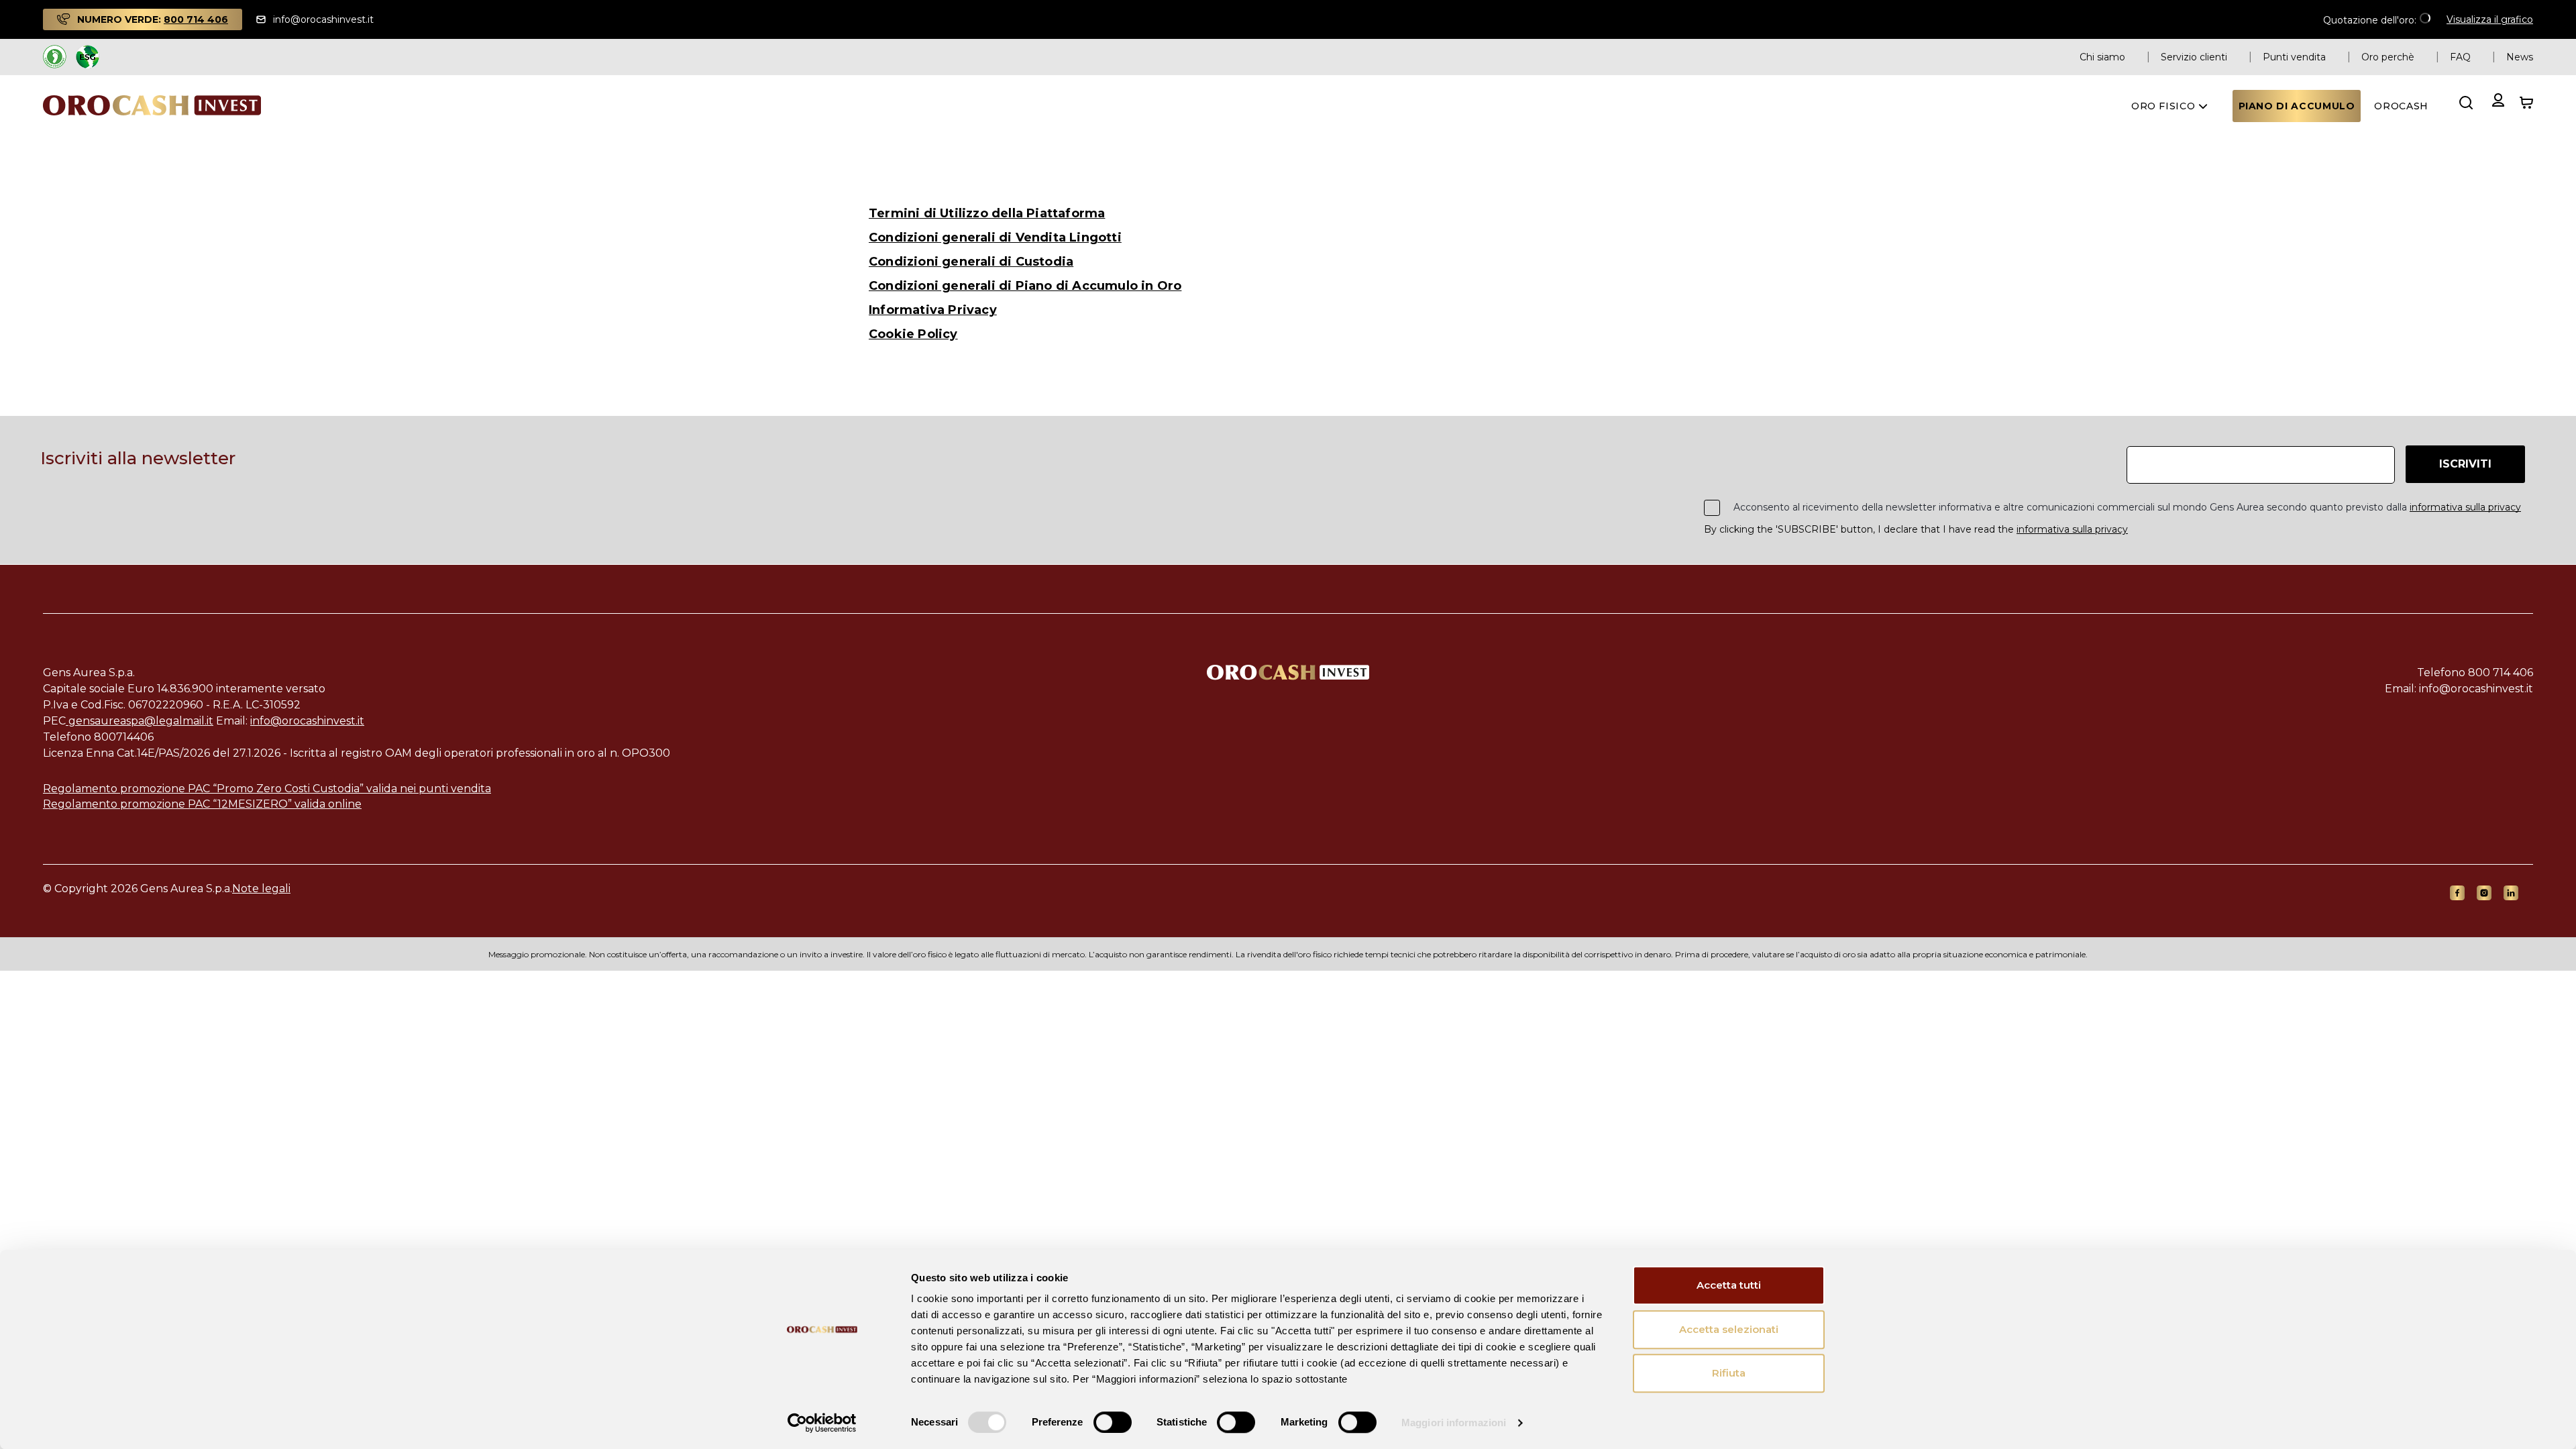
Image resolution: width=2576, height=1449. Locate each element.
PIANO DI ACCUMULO (2297, 106)
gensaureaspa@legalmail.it (140, 721)
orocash (2401, 106)
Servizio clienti (2194, 57)
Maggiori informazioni (1454, 1423)
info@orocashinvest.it (307, 721)
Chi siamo (2102, 57)
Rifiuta (1729, 1373)
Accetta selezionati (1729, 1329)
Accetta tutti (1729, 1285)
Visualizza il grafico (2490, 19)
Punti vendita (2294, 57)
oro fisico (2165, 106)
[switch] (1113, 1422)
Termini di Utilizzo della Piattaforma (987, 213)
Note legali (261, 889)
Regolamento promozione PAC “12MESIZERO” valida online (202, 804)
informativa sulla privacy (2465, 507)
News (2520, 57)
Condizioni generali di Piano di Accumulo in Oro (1025, 286)
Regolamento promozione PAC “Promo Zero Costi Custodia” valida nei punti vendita (267, 789)
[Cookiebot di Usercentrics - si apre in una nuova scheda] (822, 1423)
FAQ (2460, 57)
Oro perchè (2388, 57)
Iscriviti (2465, 464)
